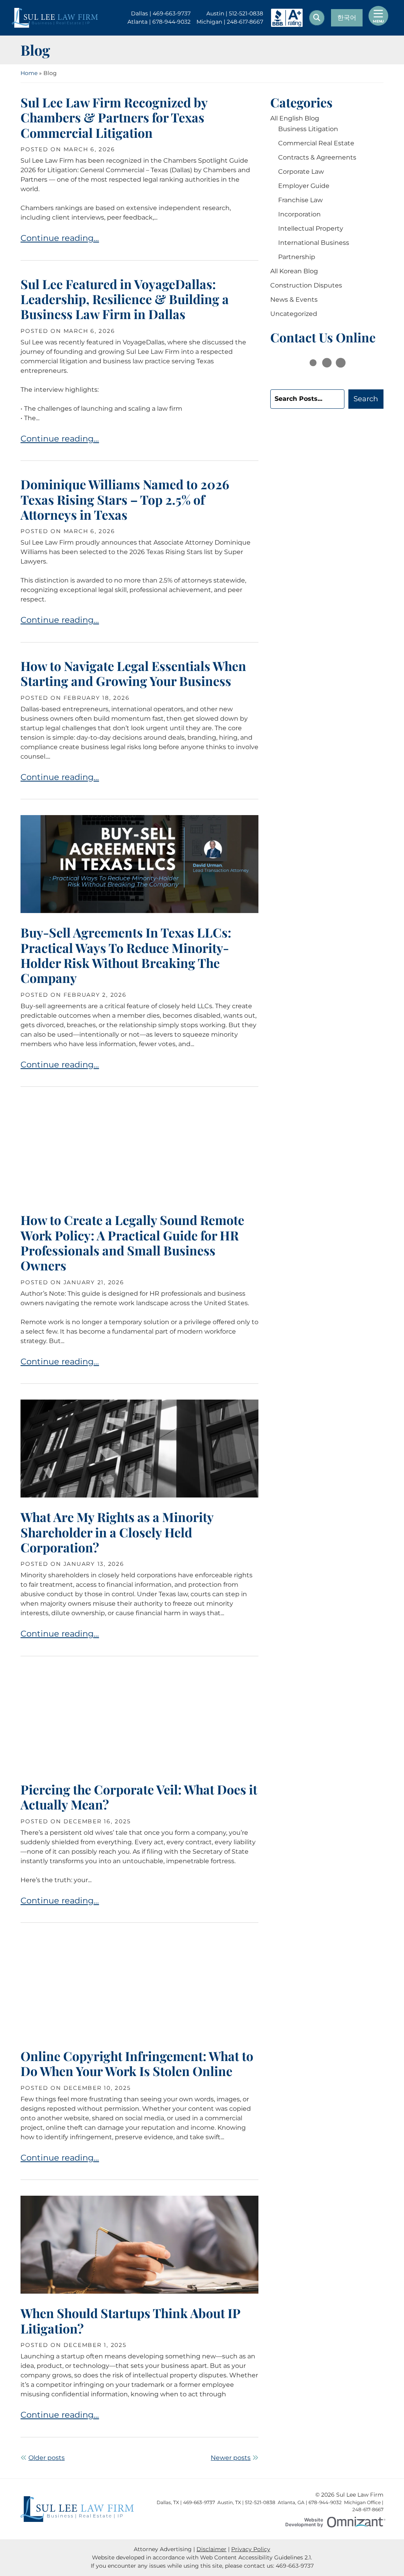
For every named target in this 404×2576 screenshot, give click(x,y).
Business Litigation (308, 129)
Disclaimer (211, 2549)
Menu (378, 21)
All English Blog (295, 118)
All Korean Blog (294, 271)
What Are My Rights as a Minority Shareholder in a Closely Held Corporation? (117, 1532)
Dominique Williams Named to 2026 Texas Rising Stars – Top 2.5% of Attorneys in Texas (125, 499)
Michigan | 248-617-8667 (230, 22)
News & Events (294, 300)
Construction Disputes (306, 285)
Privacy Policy (251, 2549)
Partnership (297, 257)
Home (29, 73)
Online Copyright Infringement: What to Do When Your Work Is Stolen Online (137, 2063)
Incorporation (299, 214)
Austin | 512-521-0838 (235, 14)
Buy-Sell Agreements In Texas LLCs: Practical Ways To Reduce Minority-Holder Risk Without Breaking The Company (126, 955)
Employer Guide (304, 186)
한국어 (347, 18)
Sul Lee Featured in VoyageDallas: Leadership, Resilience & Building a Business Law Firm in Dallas (125, 299)
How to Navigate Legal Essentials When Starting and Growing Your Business (133, 673)
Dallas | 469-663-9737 (161, 14)
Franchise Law (300, 200)
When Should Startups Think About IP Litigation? (130, 2320)
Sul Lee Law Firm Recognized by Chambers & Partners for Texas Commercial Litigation (114, 117)
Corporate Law (301, 172)
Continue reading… (60, 238)
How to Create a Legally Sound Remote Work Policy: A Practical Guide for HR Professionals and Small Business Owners (132, 1242)
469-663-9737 (295, 2566)
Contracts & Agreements (317, 157)
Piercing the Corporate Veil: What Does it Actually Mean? (139, 1797)
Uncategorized (294, 314)
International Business (314, 243)
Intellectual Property (311, 228)
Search (366, 399)
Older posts (47, 2458)
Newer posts (231, 2458)
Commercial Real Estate (316, 143)
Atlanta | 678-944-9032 (159, 22)
